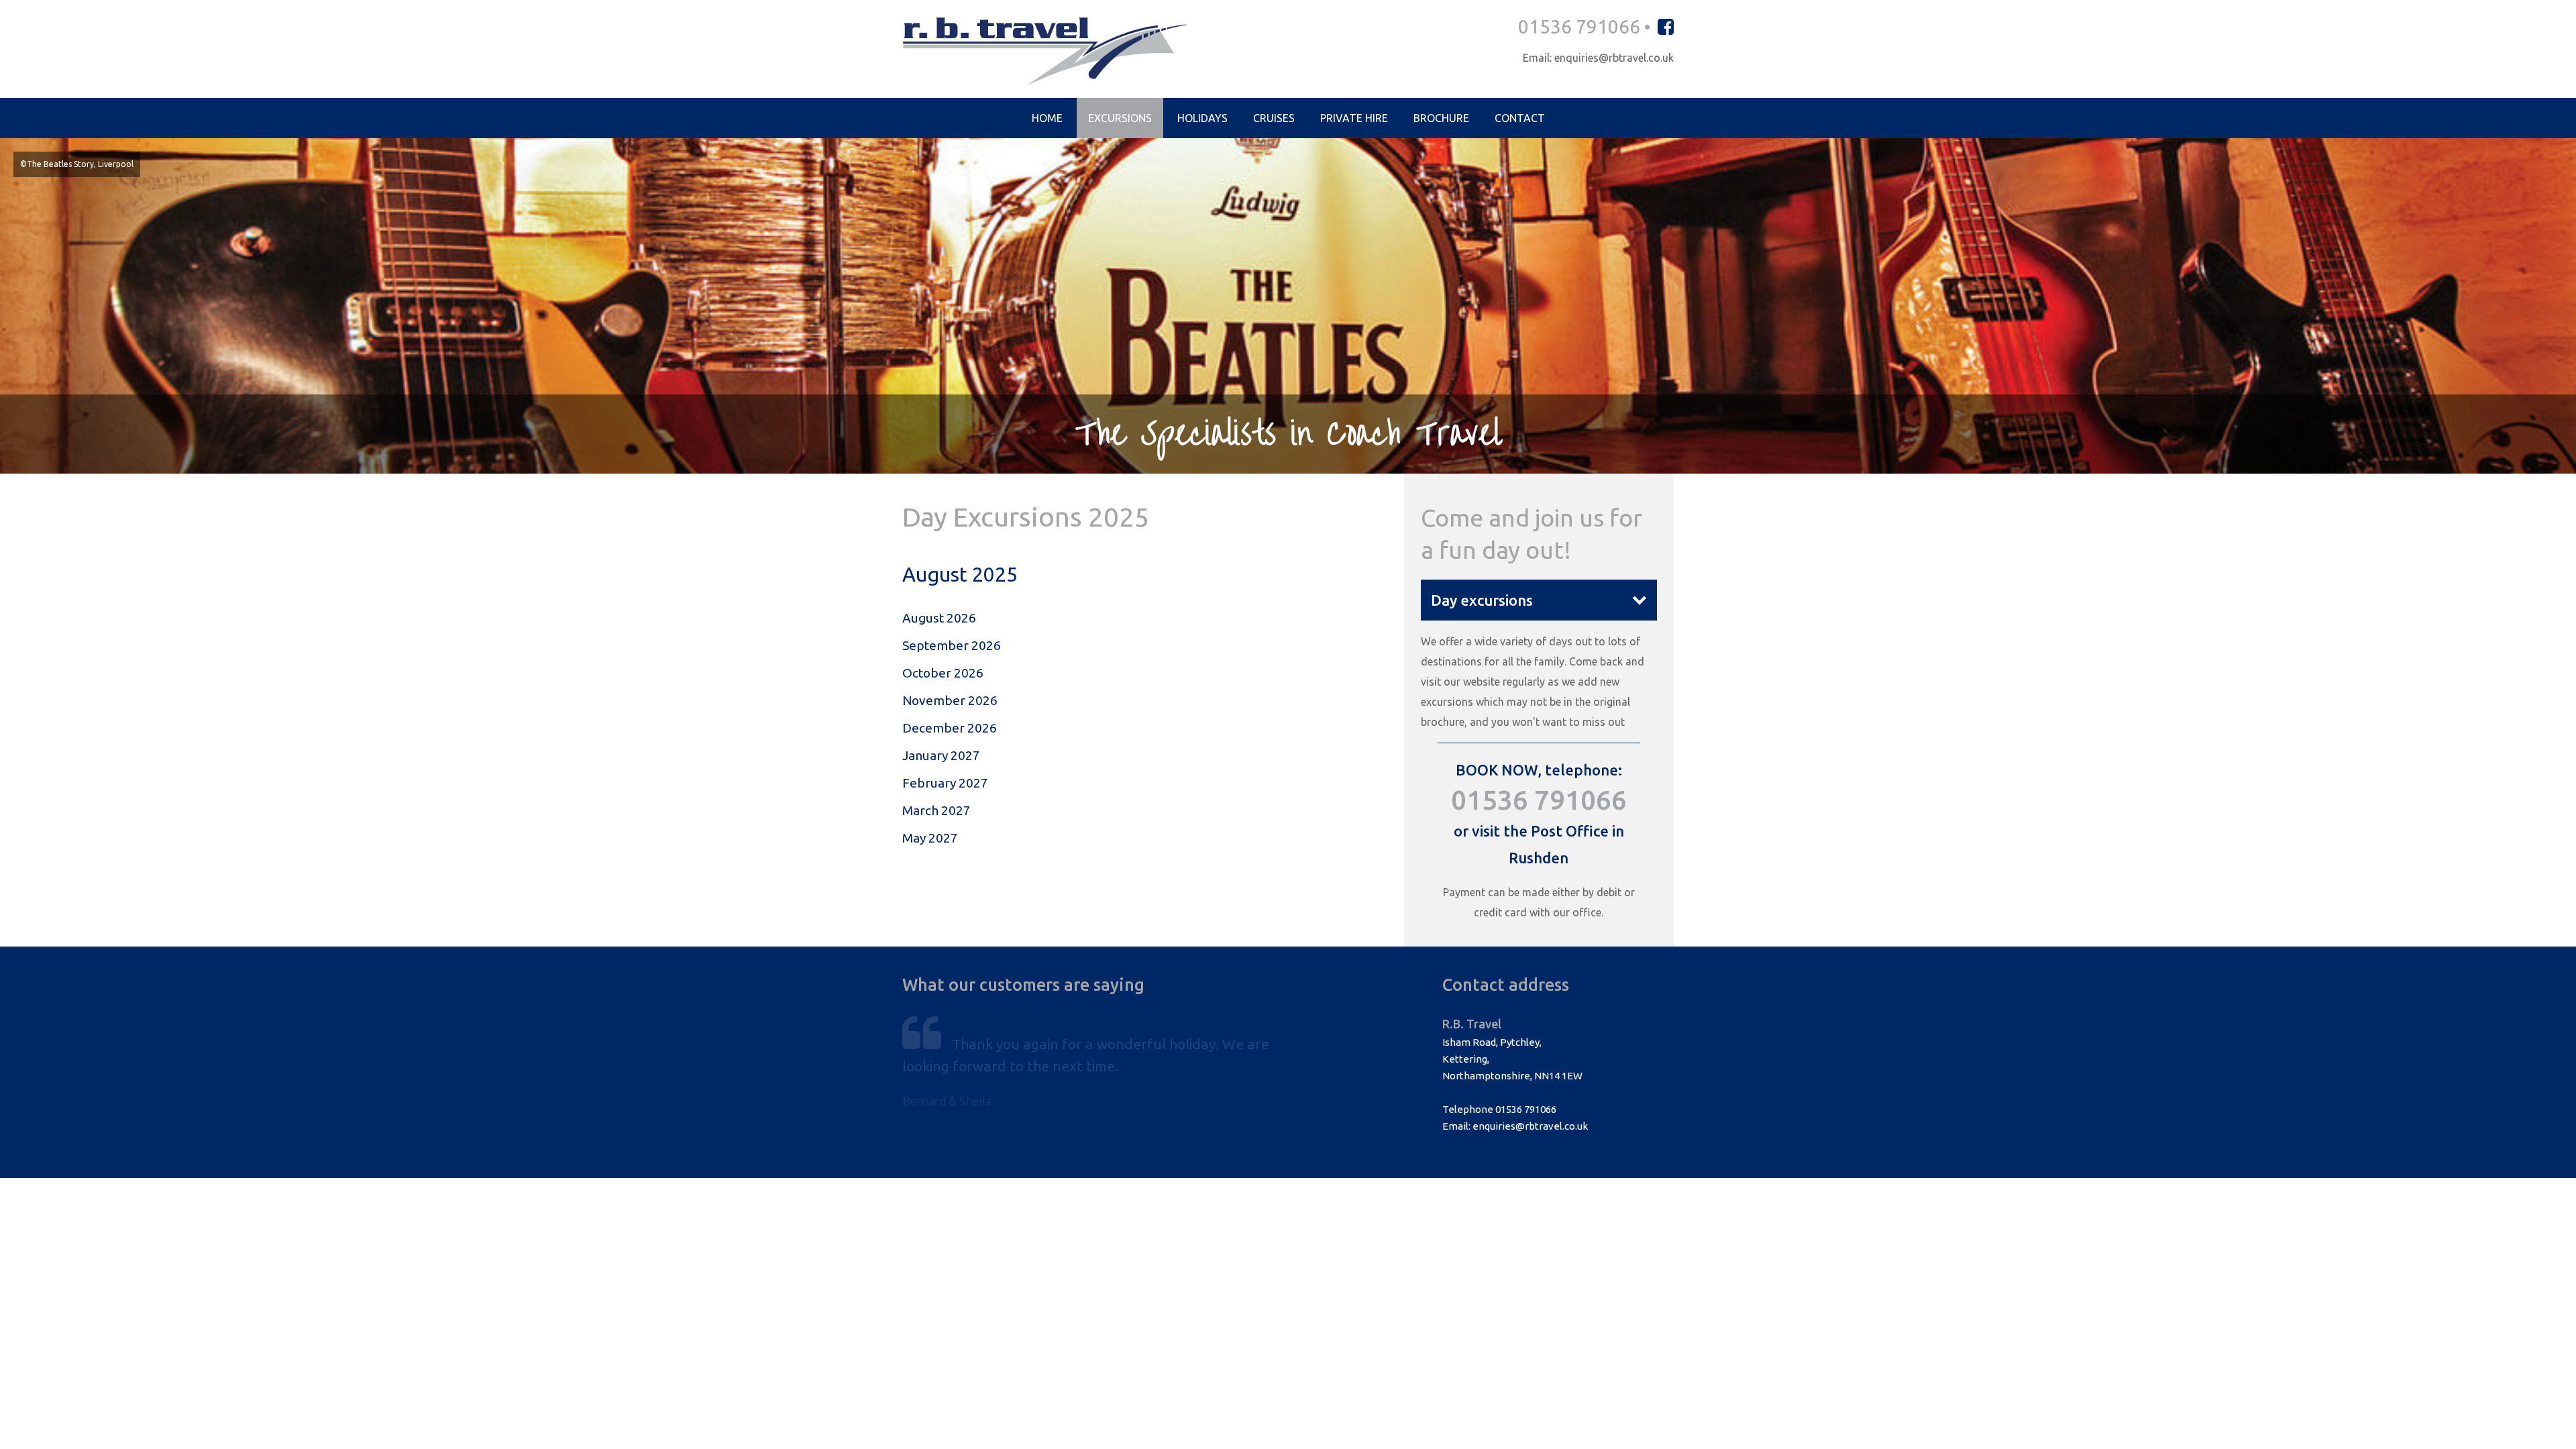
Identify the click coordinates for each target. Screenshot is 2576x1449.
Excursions (1120, 118)
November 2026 (950, 700)
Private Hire (1354, 118)
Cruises (1274, 118)
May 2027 (930, 838)
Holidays (1202, 118)
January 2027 (941, 755)
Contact (1520, 118)
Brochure (1441, 118)
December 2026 (950, 728)
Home (1047, 118)
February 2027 (945, 783)
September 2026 (952, 645)
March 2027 (936, 810)
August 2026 (939, 618)
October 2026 (943, 673)
